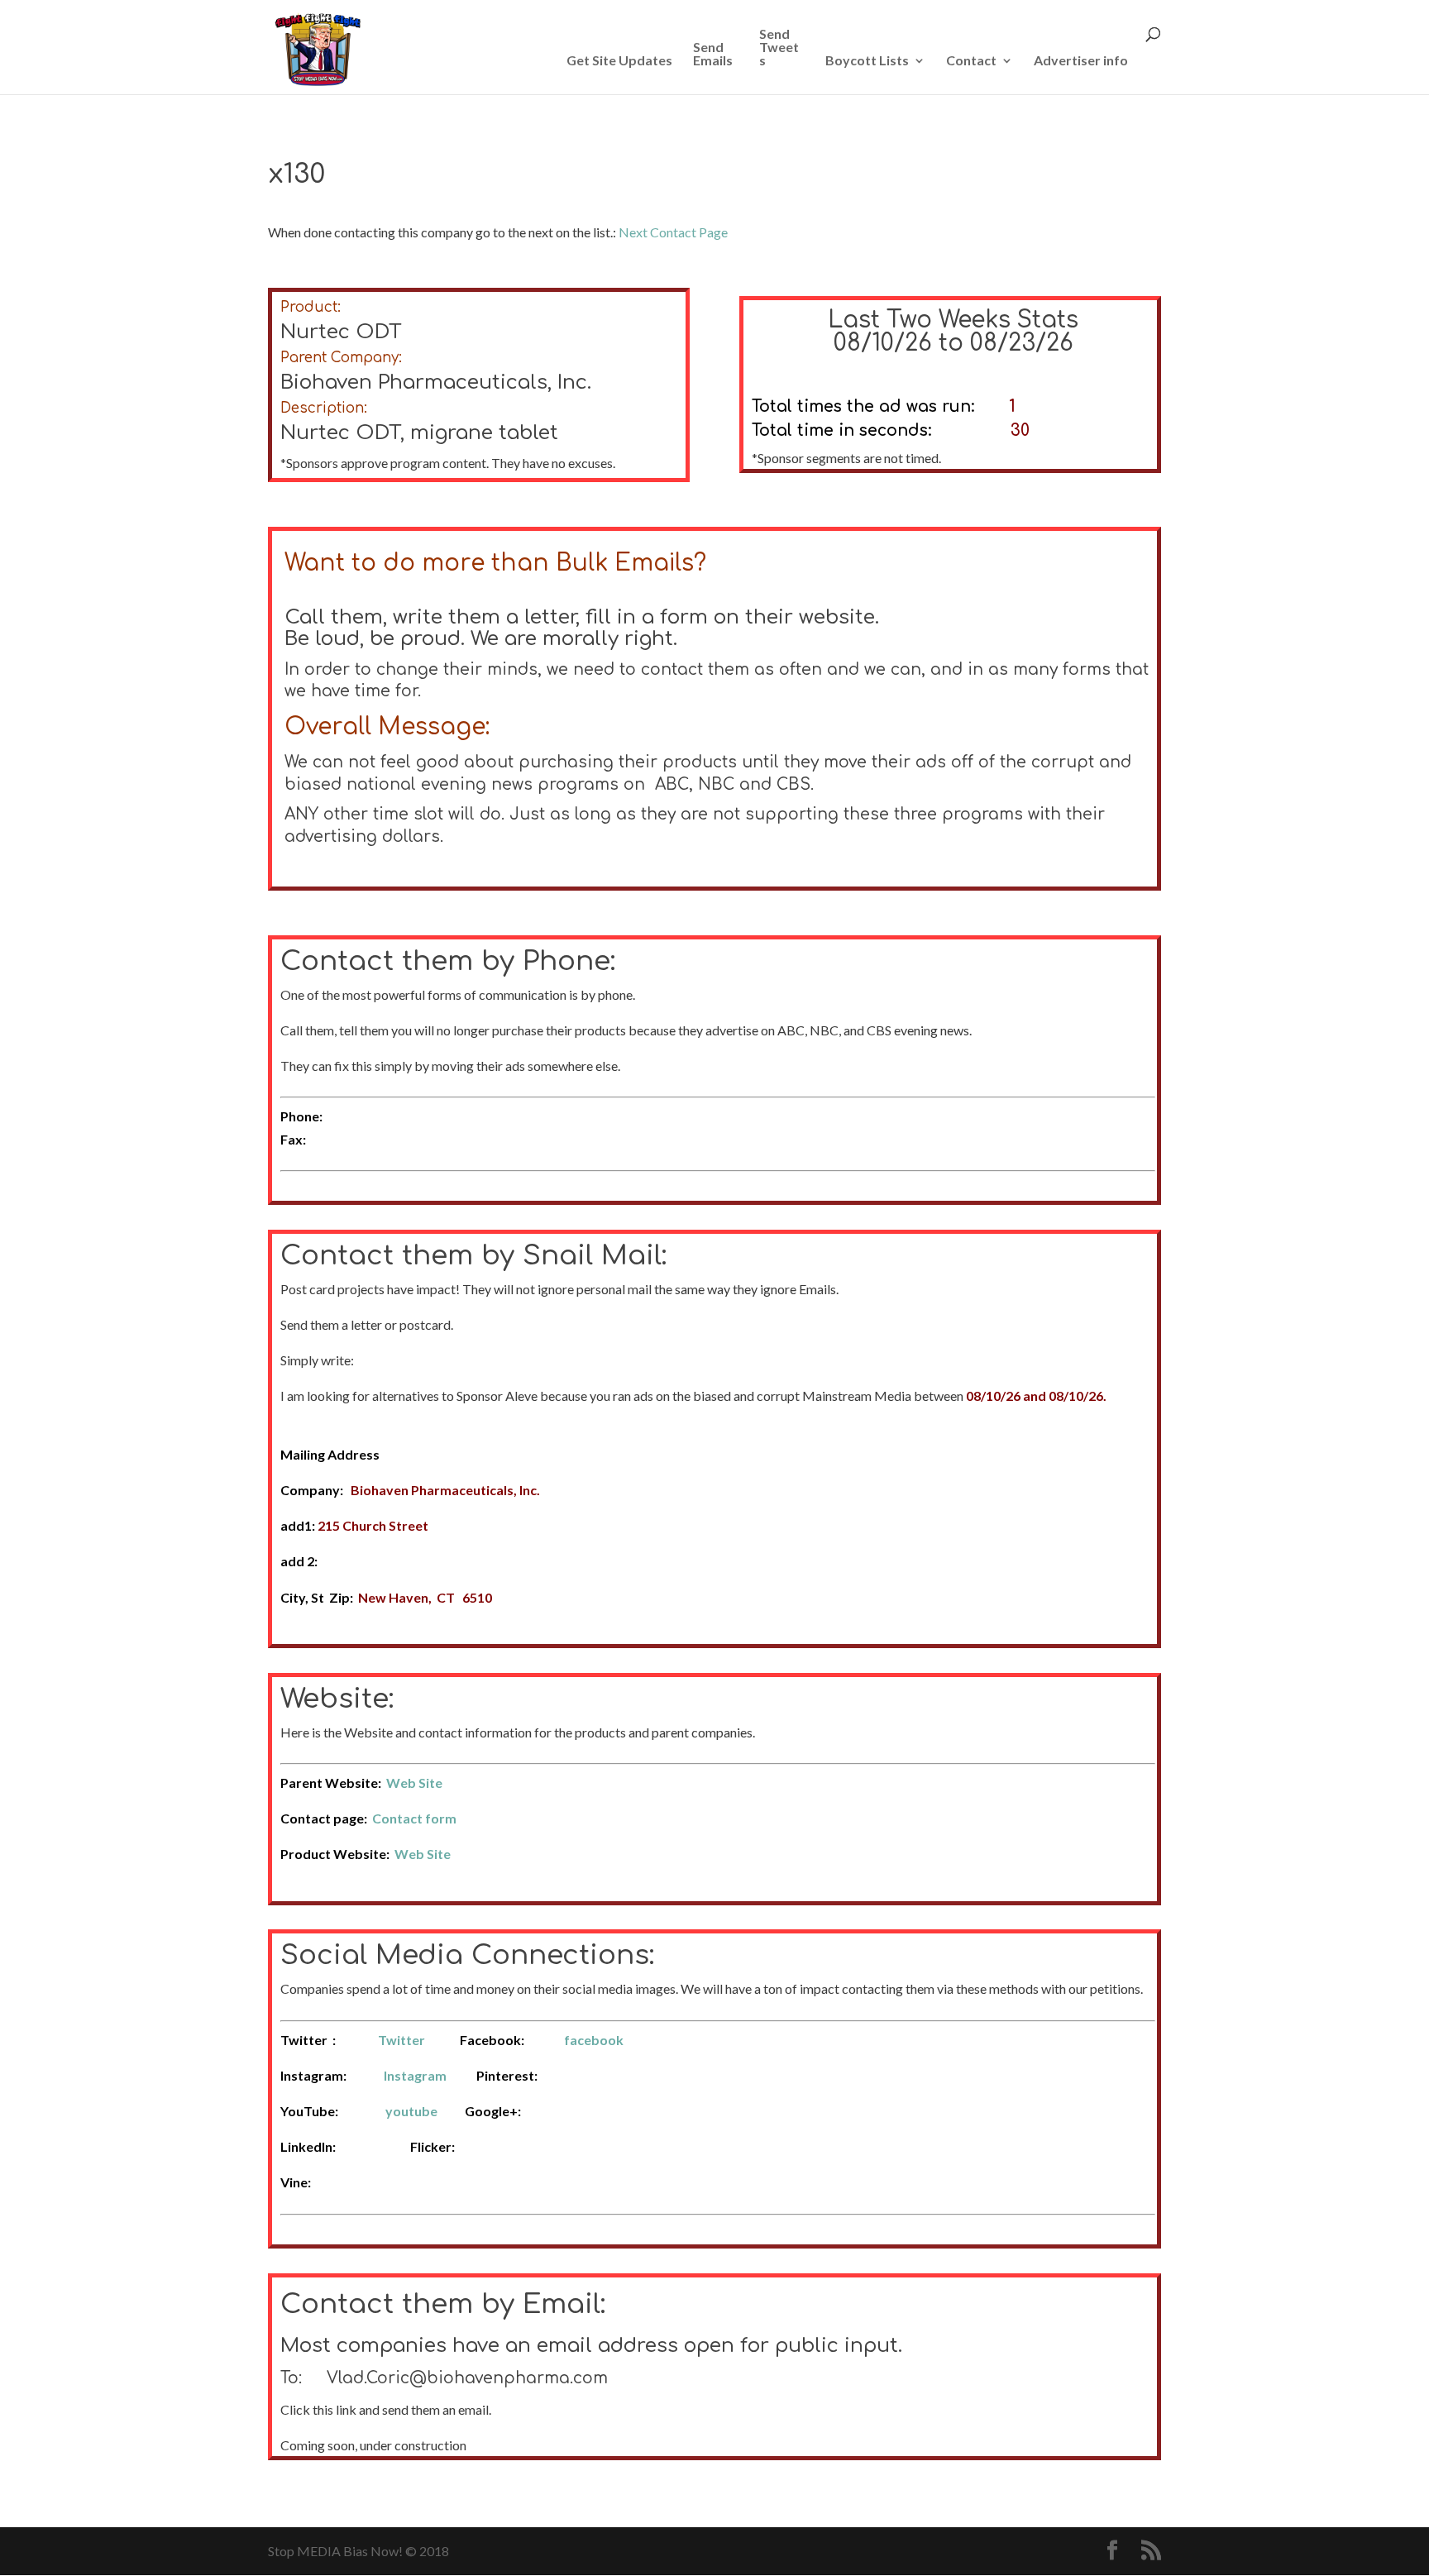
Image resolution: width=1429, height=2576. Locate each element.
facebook (594, 2040)
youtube (411, 2111)
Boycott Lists (867, 61)
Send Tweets (779, 48)
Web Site (414, 1783)
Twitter (401, 2040)
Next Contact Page (673, 232)
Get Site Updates (619, 61)
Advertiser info (1081, 61)
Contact (971, 61)
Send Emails (713, 54)
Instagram (415, 2075)
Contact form (414, 1818)
